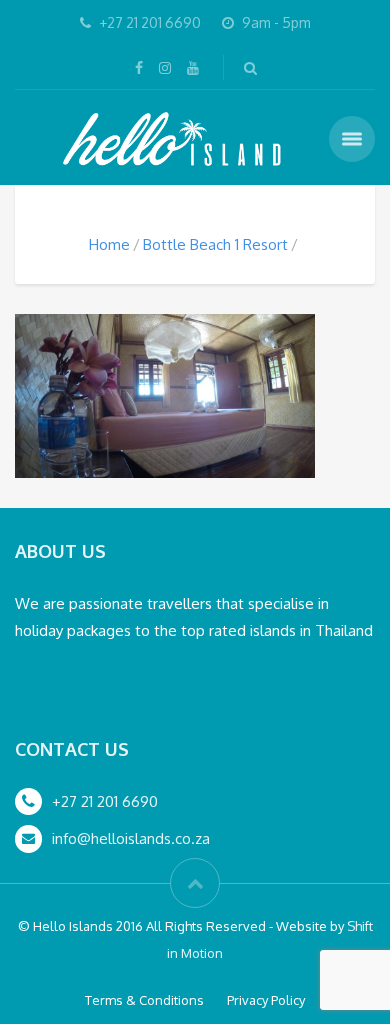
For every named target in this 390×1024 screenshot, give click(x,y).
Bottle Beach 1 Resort (215, 244)
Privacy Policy (266, 1000)
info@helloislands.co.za (131, 838)
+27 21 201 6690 (105, 801)
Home (109, 244)
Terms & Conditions (144, 1000)
